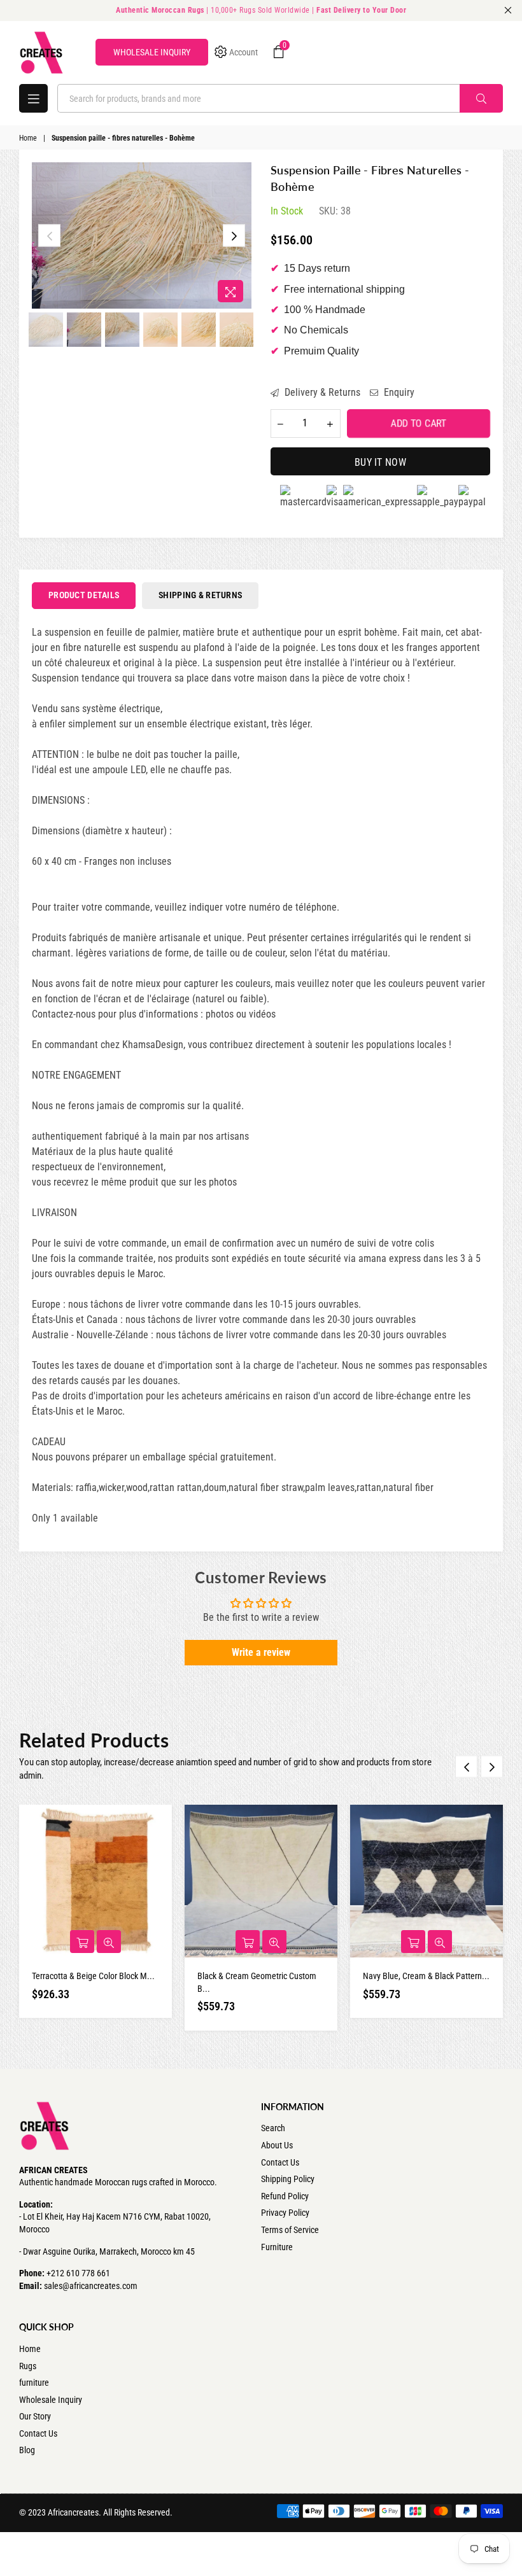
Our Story (35, 2416)
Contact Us (280, 2162)
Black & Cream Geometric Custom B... (257, 1982)
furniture (34, 2383)
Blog (27, 2450)
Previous (49, 236)
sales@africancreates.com (91, 2286)
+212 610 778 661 (78, 2273)
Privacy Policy (285, 2213)
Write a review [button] (261, 1652)
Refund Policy (285, 2196)
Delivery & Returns (321, 392)
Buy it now (380, 462)
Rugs (28, 2366)
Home (28, 138)
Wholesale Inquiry (51, 2400)
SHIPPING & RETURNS (200, 595)
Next (234, 236)
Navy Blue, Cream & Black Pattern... (426, 1976)
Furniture (277, 2247)
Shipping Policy (288, 2179)
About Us (277, 2145)
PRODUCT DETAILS (84, 595)
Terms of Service (290, 2230)
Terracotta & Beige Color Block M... (93, 1976)
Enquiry (398, 392)
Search (273, 2128)
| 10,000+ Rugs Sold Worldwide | (261, 10)
